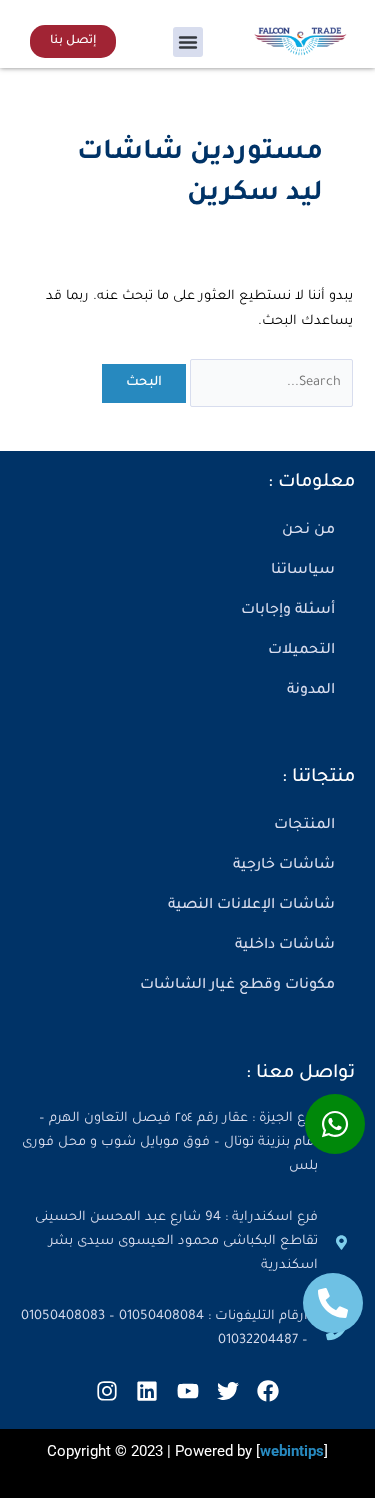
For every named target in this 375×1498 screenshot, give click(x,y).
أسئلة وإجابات (288, 611)
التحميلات (301, 651)
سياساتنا (303, 571)
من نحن (308, 531)
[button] (188, 42)
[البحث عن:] (269, 383)
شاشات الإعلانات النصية (251, 906)
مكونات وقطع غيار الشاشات (237, 986)
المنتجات (304, 826)
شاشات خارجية (284, 866)
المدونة (311, 691)
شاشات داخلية (285, 946)
